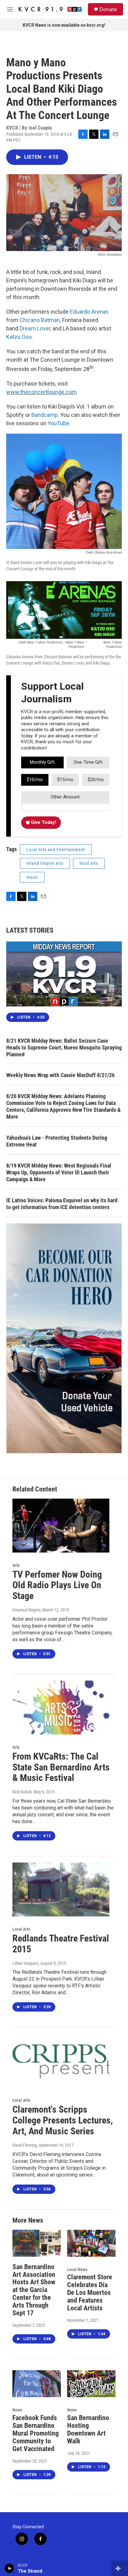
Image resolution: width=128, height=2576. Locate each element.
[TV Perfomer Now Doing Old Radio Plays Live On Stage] (61, 1526)
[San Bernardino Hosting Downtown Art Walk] (91, 2384)
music (32, 877)
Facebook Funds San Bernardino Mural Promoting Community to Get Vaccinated (36, 2433)
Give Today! (43, 822)
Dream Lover (35, 328)
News (17, 2410)
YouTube (58, 423)
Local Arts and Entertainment (56, 850)
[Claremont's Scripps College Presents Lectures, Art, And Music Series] (61, 2061)
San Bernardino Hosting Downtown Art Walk (88, 2429)
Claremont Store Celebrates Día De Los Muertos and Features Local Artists (90, 2293)
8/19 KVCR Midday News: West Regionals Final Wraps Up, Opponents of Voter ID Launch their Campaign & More (59, 1172)
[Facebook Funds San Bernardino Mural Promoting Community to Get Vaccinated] (37, 2384)
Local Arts (21, 1929)
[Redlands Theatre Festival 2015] (61, 1889)
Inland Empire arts (45, 863)
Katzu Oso (19, 337)
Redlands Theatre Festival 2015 (61, 1944)
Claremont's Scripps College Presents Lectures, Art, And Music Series (63, 2120)
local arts (89, 863)
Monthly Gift (42, 762)
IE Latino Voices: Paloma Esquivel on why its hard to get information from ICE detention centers (62, 1204)
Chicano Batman (40, 320)
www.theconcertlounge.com (41, 392)
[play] (9, 2568)
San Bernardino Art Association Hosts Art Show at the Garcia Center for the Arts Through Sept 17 (34, 2290)
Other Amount (65, 797)
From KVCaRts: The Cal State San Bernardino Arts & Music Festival (61, 1767)
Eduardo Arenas (89, 312)
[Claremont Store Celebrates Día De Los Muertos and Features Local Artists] (91, 2243)
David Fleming (25, 2145)
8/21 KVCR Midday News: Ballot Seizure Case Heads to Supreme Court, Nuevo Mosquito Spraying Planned (64, 1047)
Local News (77, 2269)
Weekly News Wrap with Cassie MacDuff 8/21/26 (60, 1075)
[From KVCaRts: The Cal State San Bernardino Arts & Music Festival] (61, 1708)
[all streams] (120, 2568)
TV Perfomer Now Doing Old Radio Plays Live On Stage (57, 1585)
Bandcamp (45, 415)
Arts (16, 1565)
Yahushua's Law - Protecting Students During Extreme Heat (57, 1141)
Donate (108, 9)
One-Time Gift (88, 762)
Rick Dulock (22, 1792)
